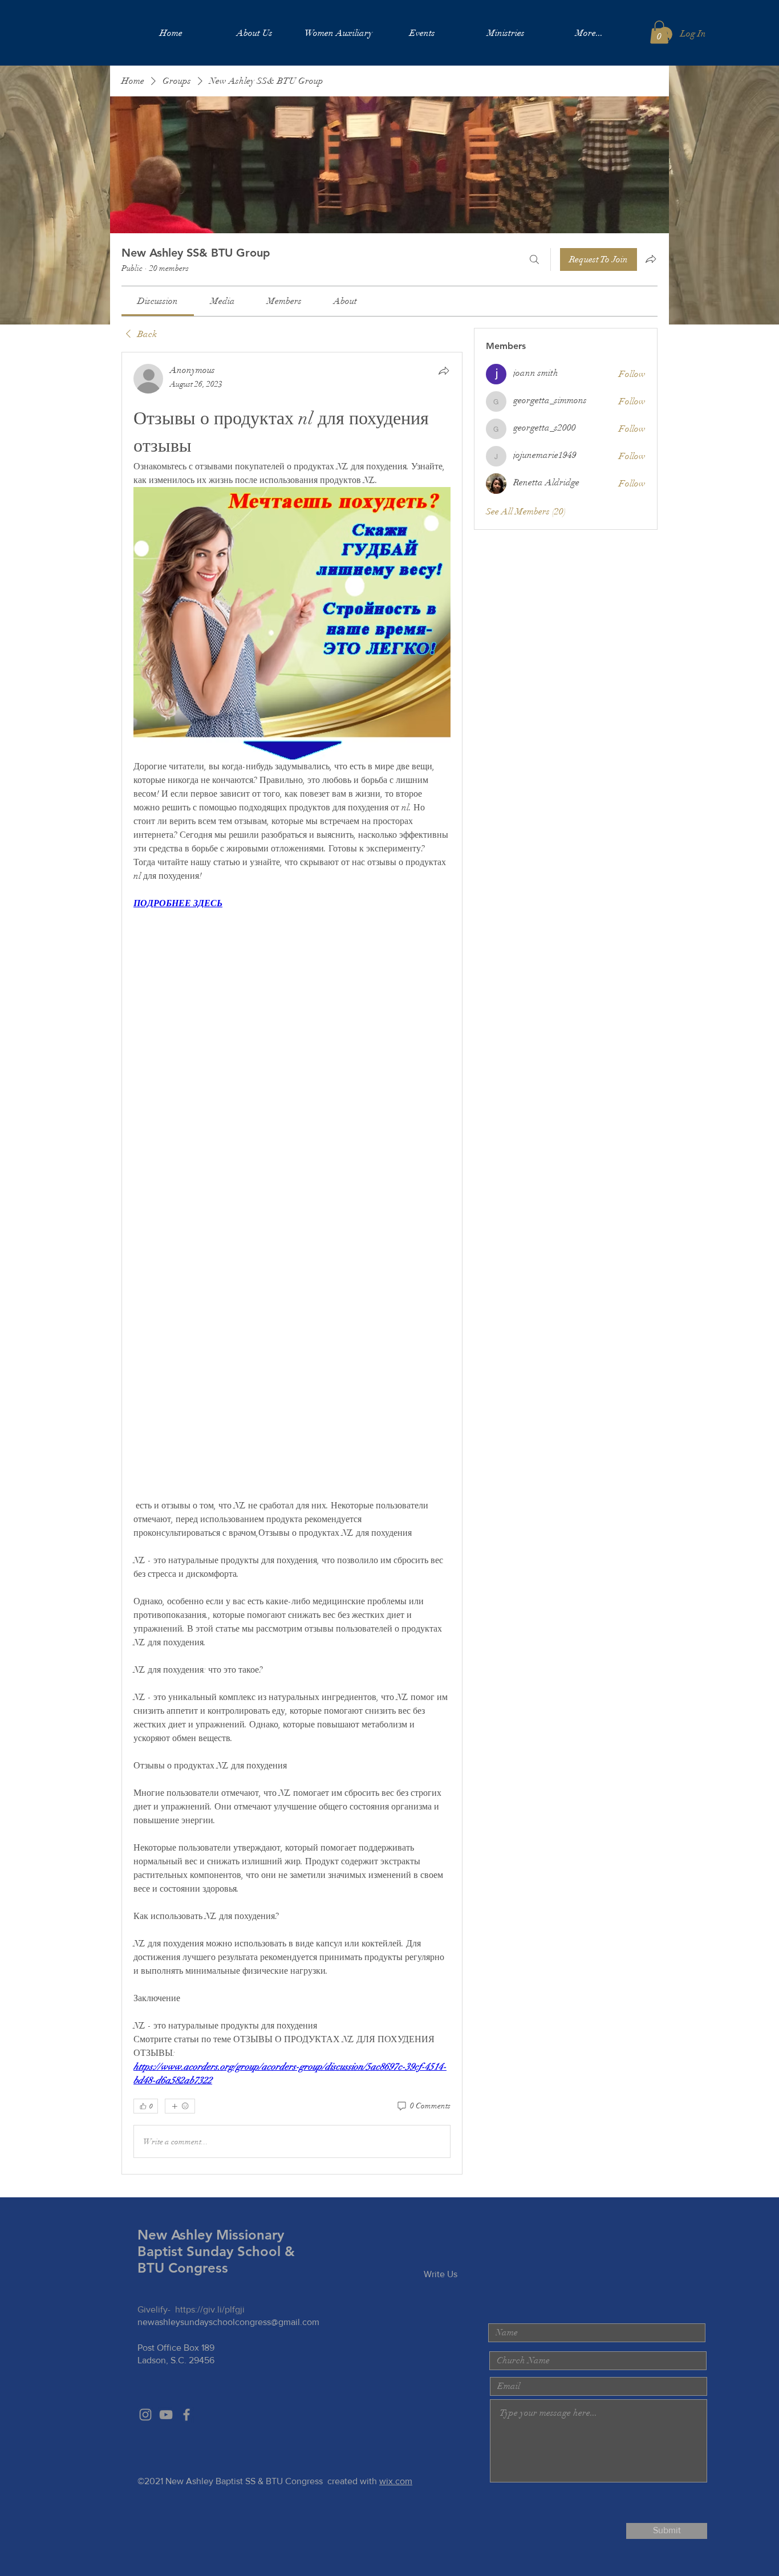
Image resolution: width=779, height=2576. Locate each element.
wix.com (396, 2481)
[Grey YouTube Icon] (166, 2415)
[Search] (534, 259)
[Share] (444, 371)
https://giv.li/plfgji (210, 2309)
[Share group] (651, 259)
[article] (292, 1263)
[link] (158, 301)
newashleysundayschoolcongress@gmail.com (228, 2322)
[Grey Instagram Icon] (145, 2415)
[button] (659, 32)
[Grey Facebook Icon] (186, 2415)
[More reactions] (180, 2106)
